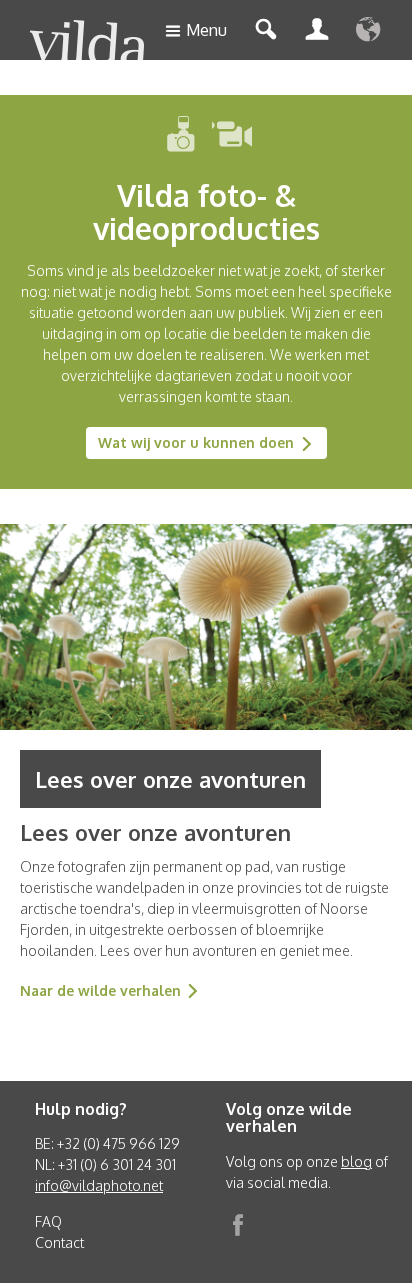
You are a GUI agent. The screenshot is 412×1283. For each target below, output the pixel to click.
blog (356, 1161)
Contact (59, 1242)
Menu (206, 30)
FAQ (48, 1221)
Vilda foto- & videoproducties (206, 211)
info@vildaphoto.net (99, 1185)
